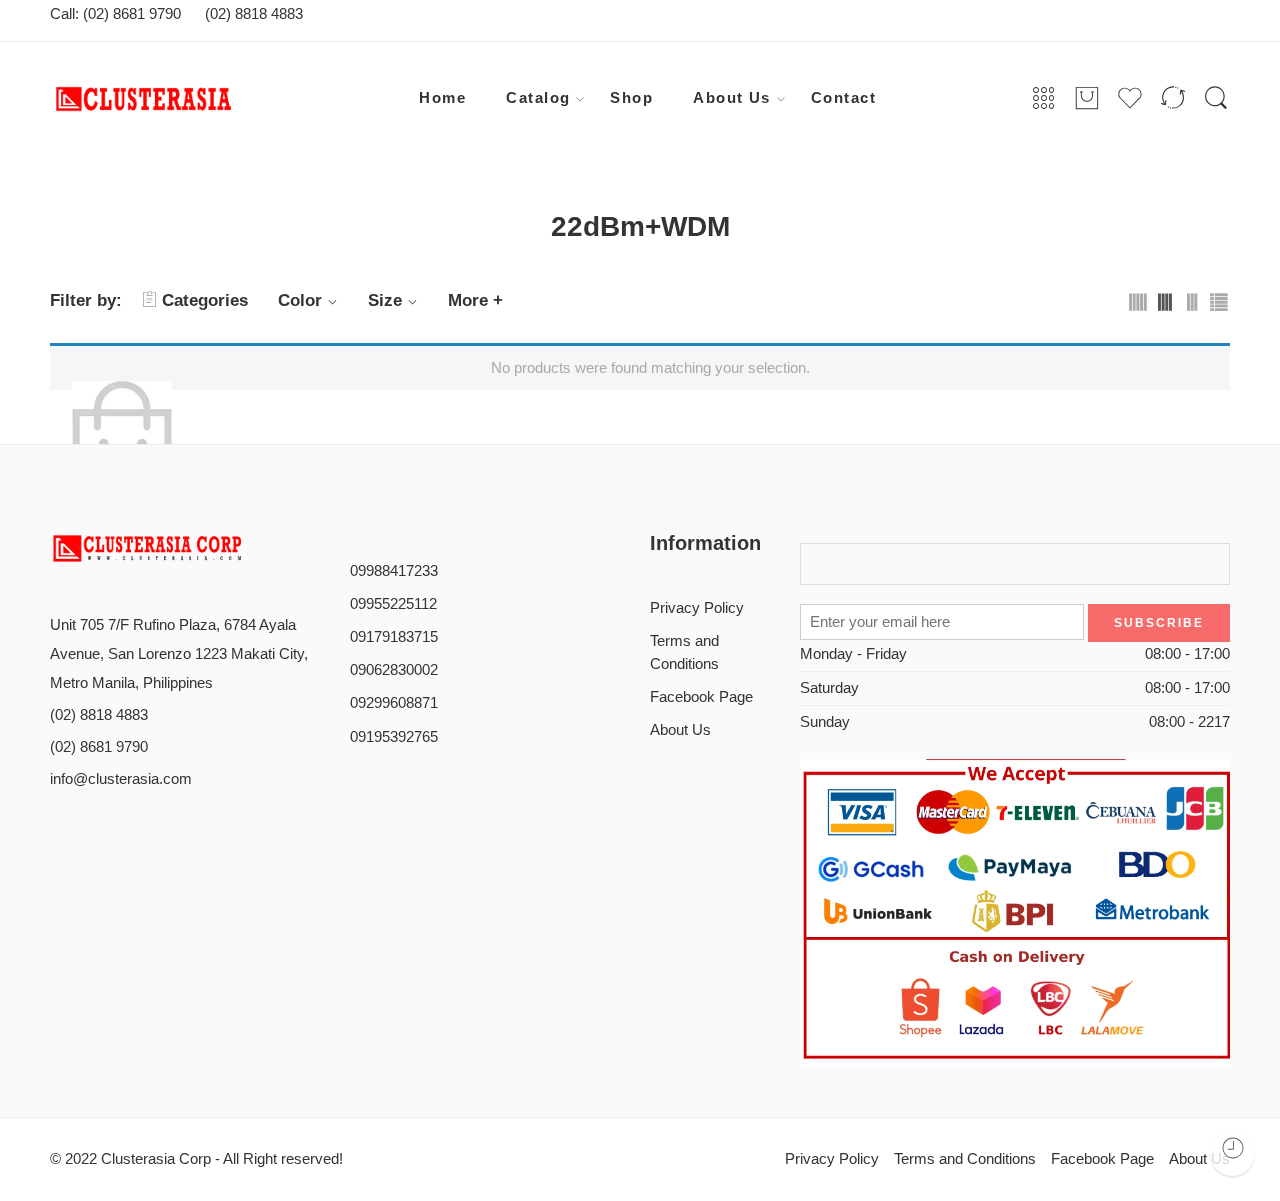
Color (300, 300)
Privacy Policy (697, 608)
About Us (732, 98)
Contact (843, 98)
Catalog (538, 98)
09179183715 (394, 637)
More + (475, 300)
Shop (631, 98)
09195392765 (394, 737)
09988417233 (394, 571)
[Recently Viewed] (1232, 1153)
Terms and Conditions (684, 652)
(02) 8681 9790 (99, 747)
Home (442, 98)
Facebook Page (701, 697)
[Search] (1216, 99)
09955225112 (393, 604)
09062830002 (394, 670)
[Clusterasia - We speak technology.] (205, 99)
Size (385, 300)
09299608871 (394, 703)
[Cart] (1087, 99)
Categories (205, 300)
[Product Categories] (1044, 99)
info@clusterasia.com (121, 779)
